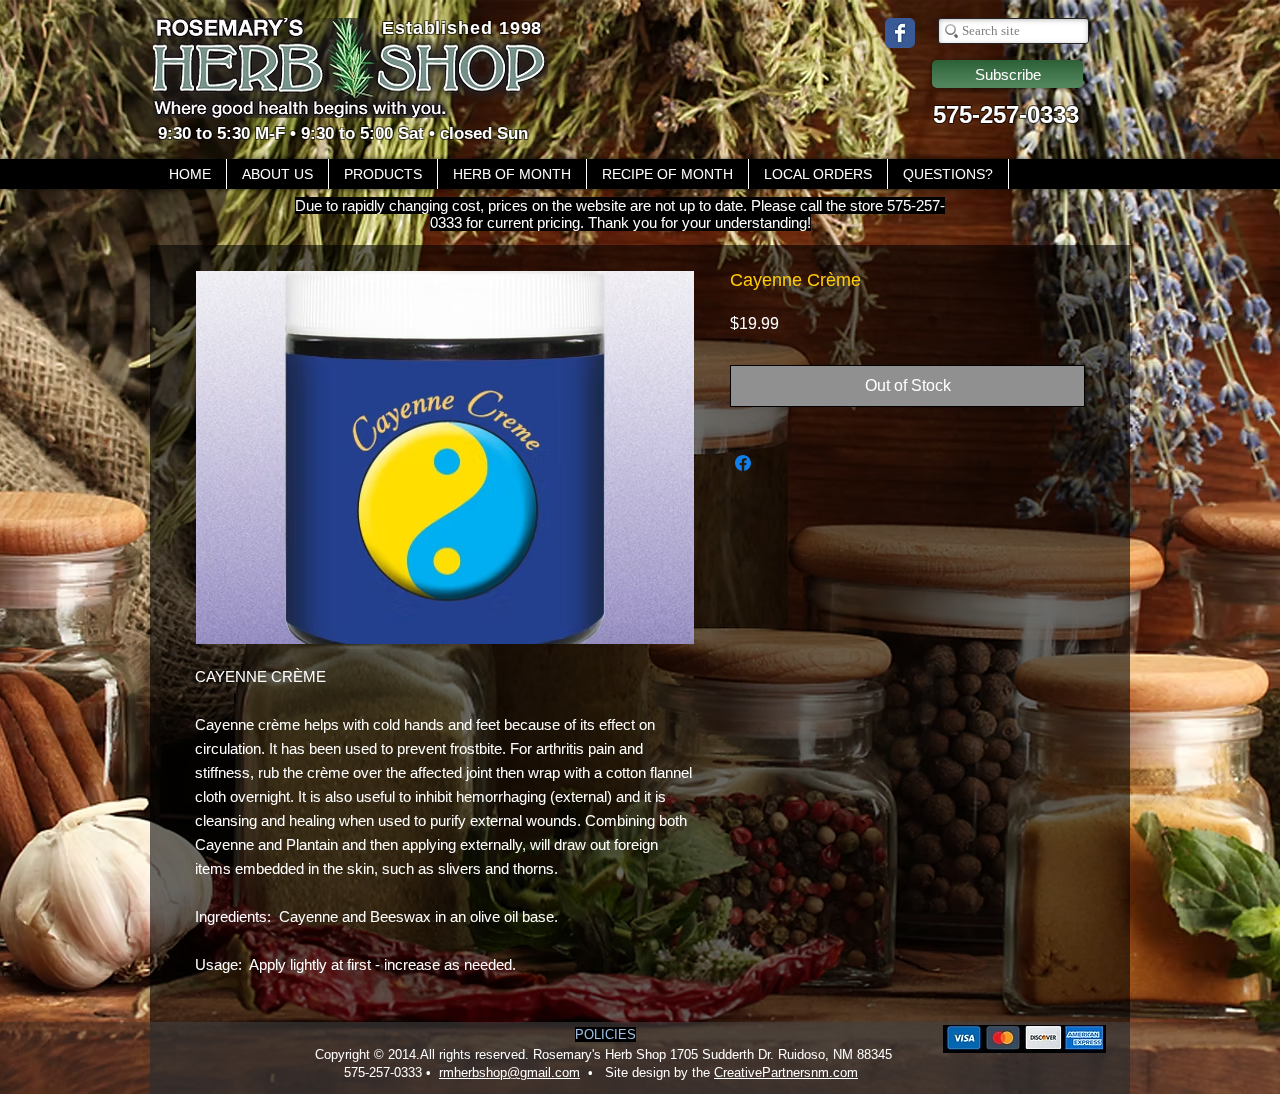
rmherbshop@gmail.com (509, 1072)
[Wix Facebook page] (900, 33)
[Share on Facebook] (743, 463)
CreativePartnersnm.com (786, 1072)
